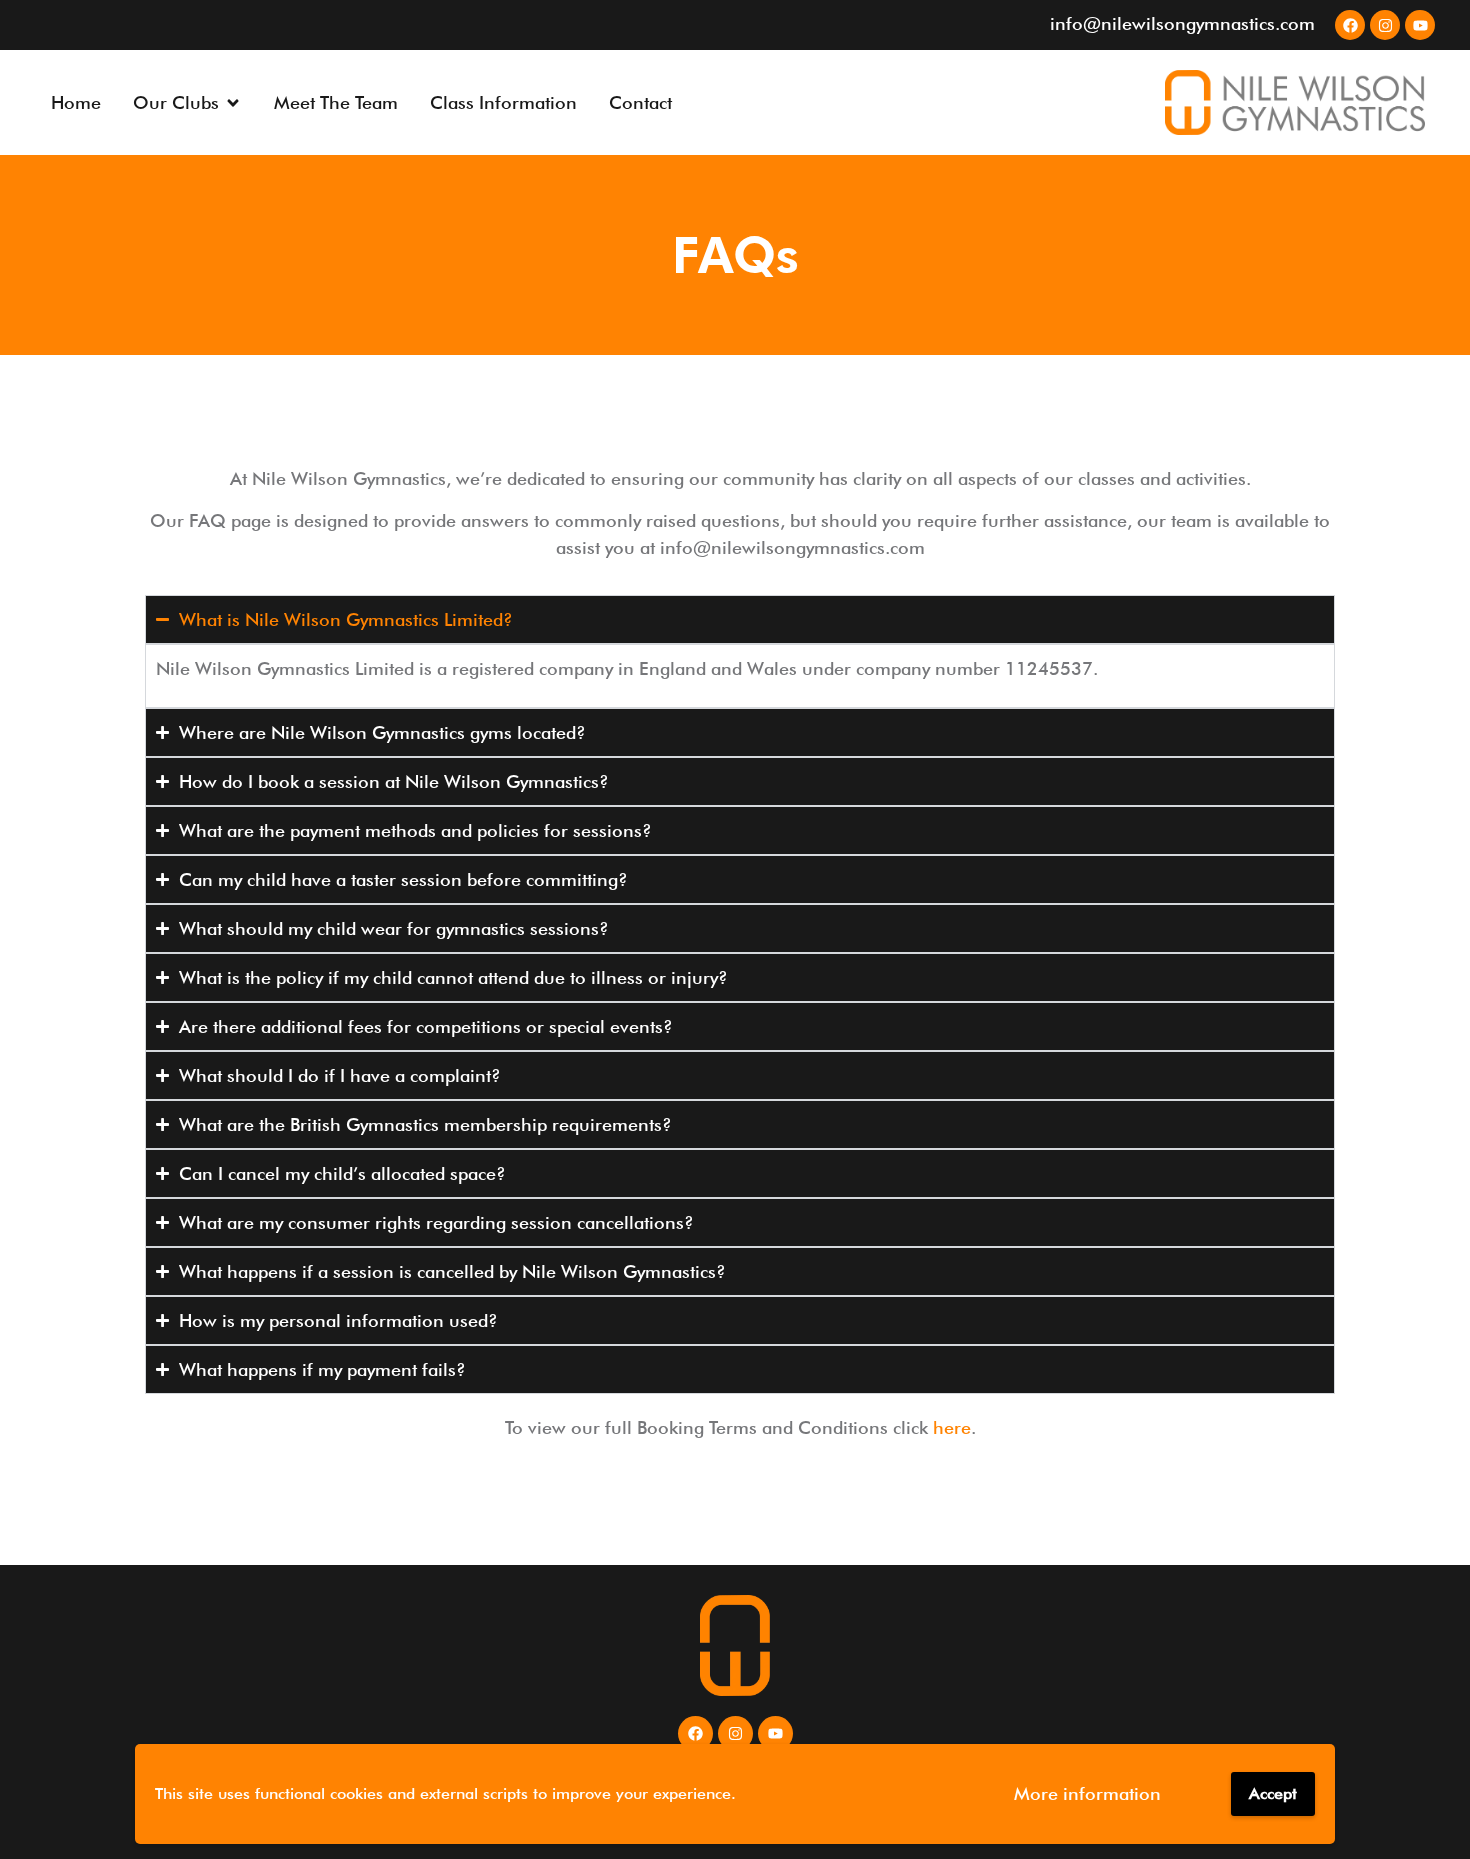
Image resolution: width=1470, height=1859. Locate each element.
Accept (1273, 1793)
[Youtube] (1420, 25)
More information (1087, 1793)
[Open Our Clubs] (233, 102)
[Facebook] (1350, 25)
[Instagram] (1385, 25)
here (952, 1427)
